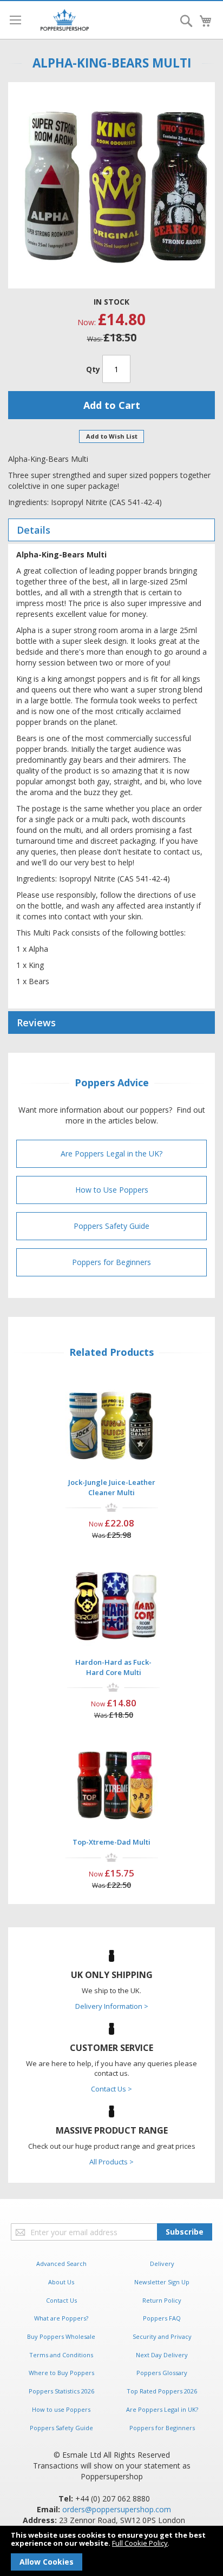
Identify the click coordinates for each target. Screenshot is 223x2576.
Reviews (36, 1023)
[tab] (111, 530)
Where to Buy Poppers (61, 2373)
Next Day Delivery (162, 2355)
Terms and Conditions (61, 2355)
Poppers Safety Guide (111, 1226)
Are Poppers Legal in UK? (162, 2409)
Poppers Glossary (162, 2373)
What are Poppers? (61, 2318)
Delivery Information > (112, 2006)
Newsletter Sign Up (162, 2282)
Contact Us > (111, 2089)
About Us (61, 2282)
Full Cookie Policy (140, 2543)
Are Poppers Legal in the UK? (111, 1154)
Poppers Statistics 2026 (61, 2391)
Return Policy (162, 2300)
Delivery (162, 2264)
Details (34, 530)
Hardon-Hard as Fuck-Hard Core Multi (113, 1667)
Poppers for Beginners (111, 1262)
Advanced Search (61, 2264)
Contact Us (61, 2300)
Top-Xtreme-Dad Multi (111, 1842)
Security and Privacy (162, 2336)
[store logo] (65, 20)
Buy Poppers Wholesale (61, 2336)
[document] (111, 2551)
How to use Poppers (61, 2409)
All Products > (111, 2162)
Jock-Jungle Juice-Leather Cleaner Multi (112, 1487)
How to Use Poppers (112, 1190)
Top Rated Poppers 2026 (162, 2391)
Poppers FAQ (162, 2318)
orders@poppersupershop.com (117, 2509)
